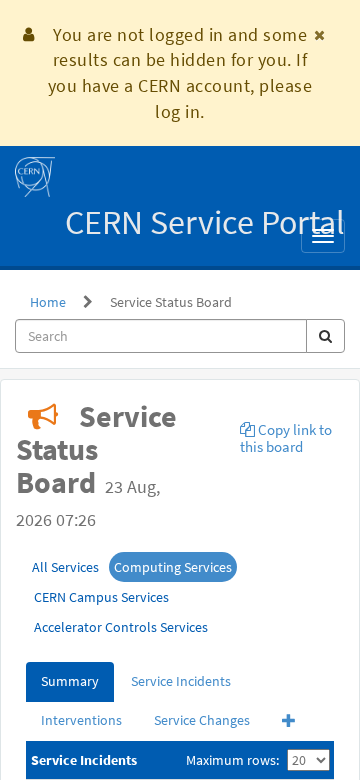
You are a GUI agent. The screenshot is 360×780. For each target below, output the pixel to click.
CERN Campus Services (101, 597)
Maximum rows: (232, 760)
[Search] (325, 336)
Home (48, 302)
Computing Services (173, 567)
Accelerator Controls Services (121, 627)
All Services (65, 567)
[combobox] (161, 336)
